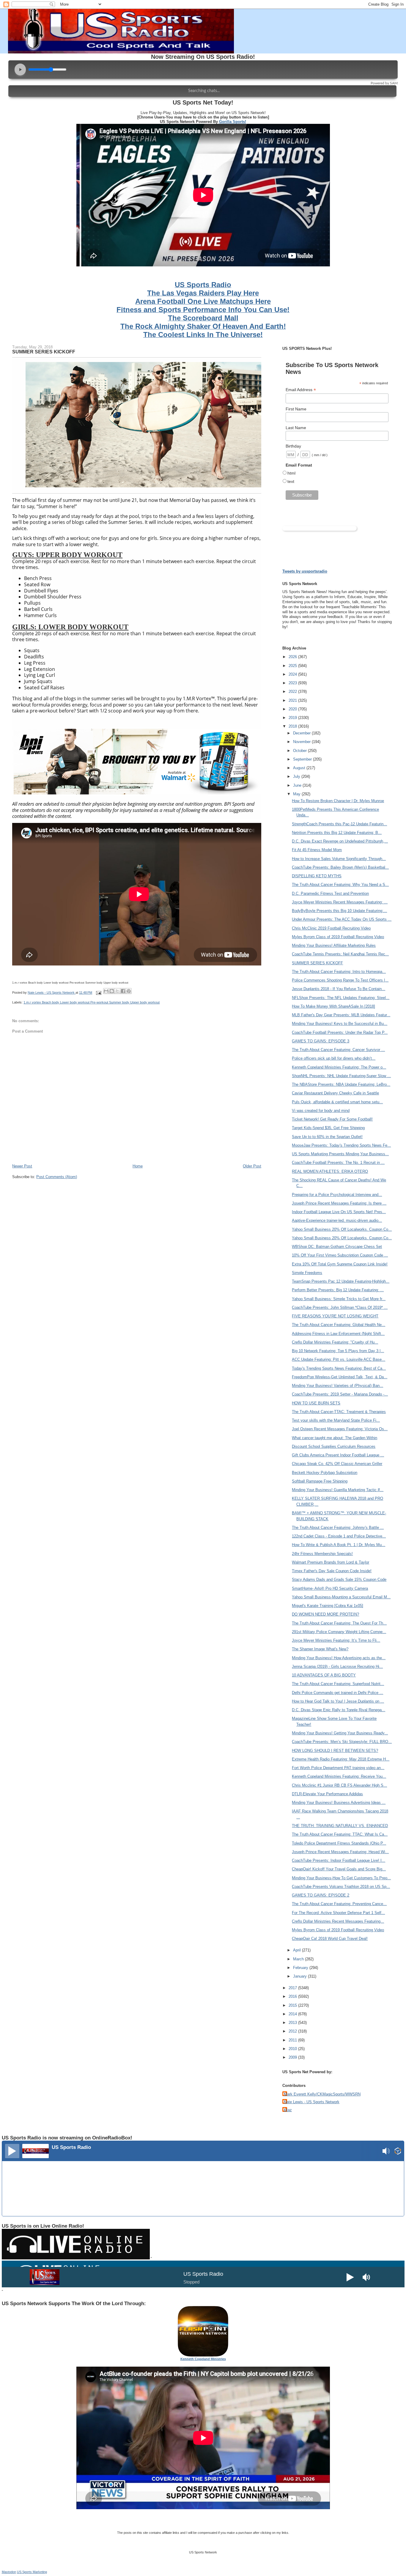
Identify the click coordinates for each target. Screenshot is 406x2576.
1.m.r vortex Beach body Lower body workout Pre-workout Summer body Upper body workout (92, 1002)
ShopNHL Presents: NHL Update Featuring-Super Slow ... (341, 1076)
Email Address (301, 390)
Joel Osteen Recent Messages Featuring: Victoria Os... (340, 1429)
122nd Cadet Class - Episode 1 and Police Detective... (339, 1536)
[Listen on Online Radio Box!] (398, 2152)
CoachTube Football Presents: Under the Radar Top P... (340, 1032)
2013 (293, 2023)
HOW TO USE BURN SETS (316, 1403)
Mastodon (9, 2572)
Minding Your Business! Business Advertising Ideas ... (339, 1803)
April (298, 1950)
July (297, 776)
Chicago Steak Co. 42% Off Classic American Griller (337, 1464)
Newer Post (22, 1166)
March (299, 1959)
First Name (296, 409)
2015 (293, 2005)
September (303, 759)
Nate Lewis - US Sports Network (312, 2102)
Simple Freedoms (307, 1273)
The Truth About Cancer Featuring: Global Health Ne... (339, 1325)
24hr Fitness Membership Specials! (322, 1554)
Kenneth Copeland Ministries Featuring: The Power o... (339, 1067)
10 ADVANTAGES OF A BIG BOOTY (324, 1675)
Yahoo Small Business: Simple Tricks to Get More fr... (339, 1299)
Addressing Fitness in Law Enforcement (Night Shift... (338, 1334)
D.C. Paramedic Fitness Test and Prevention (330, 893)
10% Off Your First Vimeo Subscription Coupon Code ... (340, 1255)
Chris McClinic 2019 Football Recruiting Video (331, 928)
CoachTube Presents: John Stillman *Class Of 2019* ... (340, 1307)
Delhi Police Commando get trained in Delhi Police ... (337, 1693)
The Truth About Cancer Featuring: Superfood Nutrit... (338, 1684)
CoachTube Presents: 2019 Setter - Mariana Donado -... (340, 1394)
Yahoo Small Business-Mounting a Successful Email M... (341, 1597)
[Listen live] (12, 2151)
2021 (293, 700)
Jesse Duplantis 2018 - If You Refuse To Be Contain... (339, 989)
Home (138, 1166)
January (300, 1976)
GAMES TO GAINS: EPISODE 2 (321, 1895)
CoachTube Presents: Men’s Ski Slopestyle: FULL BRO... (342, 1742)
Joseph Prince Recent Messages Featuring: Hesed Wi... (340, 1852)
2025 (293, 666)
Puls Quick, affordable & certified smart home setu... (337, 1102)
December (302, 733)
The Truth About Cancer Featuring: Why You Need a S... (340, 885)
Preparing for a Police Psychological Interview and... (337, 1195)
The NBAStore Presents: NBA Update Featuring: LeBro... (341, 1084)
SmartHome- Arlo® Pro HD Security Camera (330, 1588)
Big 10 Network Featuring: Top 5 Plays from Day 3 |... (338, 1351)
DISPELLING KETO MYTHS (317, 876)
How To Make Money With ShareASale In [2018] (333, 1006)
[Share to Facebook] (123, 991)
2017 (293, 1988)
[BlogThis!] (112, 991)
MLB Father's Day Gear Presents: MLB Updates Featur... (341, 1015)
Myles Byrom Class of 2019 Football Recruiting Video (338, 937)
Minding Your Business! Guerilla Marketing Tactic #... (338, 1490)
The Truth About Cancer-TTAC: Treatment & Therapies (339, 1412)
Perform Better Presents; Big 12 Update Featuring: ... (338, 1290)
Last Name (296, 428)
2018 (293, 726)
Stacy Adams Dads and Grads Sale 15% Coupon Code (339, 1579)
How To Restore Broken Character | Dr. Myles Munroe (338, 801)
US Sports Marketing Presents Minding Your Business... (340, 1154)
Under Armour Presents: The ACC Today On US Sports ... (342, 919)
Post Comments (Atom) (57, 1177)
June (298, 785)
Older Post (252, 1166)
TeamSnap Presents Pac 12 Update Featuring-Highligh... (341, 1281)
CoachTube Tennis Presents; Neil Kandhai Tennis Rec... (340, 954)
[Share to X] (117, 991)
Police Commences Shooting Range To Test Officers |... (340, 980)
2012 (293, 2031)
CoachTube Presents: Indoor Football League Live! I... (339, 1860)
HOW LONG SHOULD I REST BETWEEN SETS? (335, 1751)
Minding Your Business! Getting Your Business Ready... (340, 1733)
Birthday (293, 446)
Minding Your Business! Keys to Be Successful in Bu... (340, 1024)
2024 (293, 674)
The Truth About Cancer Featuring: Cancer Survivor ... (338, 1050)
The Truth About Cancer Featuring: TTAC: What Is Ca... (340, 1834)
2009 (293, 2057)
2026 (293, 657)
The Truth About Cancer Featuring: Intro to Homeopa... (339, 972)
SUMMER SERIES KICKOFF (317, 963)
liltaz (288, 2110)
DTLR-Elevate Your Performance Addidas (327, 1794)
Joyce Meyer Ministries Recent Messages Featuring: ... (340, 902)
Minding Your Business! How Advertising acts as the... (339, 1658)
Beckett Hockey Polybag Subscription (325, 1473)
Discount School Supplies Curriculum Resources (334, 1446)
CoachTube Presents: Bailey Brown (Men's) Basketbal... (340, 867)
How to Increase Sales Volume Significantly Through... (339, 859)
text (291, 481)
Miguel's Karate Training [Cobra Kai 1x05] (328, 1606)
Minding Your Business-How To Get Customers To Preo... (341, 1878)
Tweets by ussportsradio (305, 571)
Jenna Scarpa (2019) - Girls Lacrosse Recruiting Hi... (337, 1667)
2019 (293, 718)
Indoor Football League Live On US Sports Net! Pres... (339, 1212)
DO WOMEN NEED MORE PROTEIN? (325, 1614)
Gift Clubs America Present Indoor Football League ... (338, 1455)
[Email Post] (98, 993)
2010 (293, 2049)
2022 (293, 692)
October (300, 751)
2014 (293, 2014)
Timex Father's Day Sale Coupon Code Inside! (332, 1571)
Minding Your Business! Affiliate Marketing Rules (334, 945)
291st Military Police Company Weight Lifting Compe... (339, 1632)
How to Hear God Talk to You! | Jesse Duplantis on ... (338, 1701)
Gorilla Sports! (233, 122)
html (291, 473)
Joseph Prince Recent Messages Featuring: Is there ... (339, 1203)
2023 (293, 683)
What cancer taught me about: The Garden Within (335, 1438)
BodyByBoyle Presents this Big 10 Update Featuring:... (339, 911)
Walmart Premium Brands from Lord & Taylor (331, 1562)
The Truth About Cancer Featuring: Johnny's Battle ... (338, 1528)
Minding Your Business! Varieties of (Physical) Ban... (337, 1386)
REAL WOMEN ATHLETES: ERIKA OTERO (330, 1171)
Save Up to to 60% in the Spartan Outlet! (327, 1137)
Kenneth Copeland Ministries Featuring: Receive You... (339, 1776)
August (300, 768)
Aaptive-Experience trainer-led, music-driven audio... (337, 1220)
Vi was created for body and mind (321, 1111)
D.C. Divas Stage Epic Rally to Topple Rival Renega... (339, 1710)
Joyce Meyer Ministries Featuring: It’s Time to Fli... (336, 1640)
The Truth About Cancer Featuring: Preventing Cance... (339, 1904)
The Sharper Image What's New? (320, 1649)
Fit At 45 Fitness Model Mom (317, 850)
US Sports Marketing (32, 2572)
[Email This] (106, 991)
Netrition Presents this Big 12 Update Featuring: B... (337, 833)
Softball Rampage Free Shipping (320, 1481)
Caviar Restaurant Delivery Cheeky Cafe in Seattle (335, 1093)
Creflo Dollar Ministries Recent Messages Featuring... (338, 1921)
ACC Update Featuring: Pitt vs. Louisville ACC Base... (339, 1359)
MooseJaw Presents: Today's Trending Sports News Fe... (341, 1145)
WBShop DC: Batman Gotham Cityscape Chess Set (337, 1247)
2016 (293, 1996)
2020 (293, 709)
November (302, 742)
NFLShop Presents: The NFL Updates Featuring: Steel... (341, 998)
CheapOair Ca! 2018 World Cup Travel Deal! (330, 1939)
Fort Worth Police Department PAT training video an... (338, 1768)
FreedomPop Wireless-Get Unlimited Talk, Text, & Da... (340, 1377)
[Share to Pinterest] (129, 991)
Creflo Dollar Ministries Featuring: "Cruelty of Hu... (335, 1342)
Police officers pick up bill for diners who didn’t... (334, 1058)
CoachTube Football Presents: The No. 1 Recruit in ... (338, 1163)
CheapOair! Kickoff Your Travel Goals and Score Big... (339, 1869)
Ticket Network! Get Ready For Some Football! (332, 1119)
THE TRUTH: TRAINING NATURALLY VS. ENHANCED (340, 1826)
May (297, 794)
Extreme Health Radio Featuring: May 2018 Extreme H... (341, 1759)
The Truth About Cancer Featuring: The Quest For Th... (339, 1623)
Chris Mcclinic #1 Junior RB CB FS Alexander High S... (339, 1785)
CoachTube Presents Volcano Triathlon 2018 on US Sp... (341, 1887)
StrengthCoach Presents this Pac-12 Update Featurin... (339, 824)
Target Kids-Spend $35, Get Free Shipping (328, 1128)
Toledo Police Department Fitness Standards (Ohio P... (339, 1843)
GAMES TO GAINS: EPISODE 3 (321, 1041)
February (301, 1968)
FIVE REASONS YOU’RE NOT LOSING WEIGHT (335, 1316)
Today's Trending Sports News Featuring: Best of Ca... (339, 1368)
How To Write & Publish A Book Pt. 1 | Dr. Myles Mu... (339, 1545)
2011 (293, 2040)
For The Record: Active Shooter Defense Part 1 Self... (338, 1913)
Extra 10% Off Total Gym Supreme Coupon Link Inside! (340, 1264)
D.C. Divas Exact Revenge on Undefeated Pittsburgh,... (340, 841)
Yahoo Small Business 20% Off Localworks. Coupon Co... (342, 1229)
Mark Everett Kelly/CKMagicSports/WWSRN (322, 2094)
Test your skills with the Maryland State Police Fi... (336, 1420)
